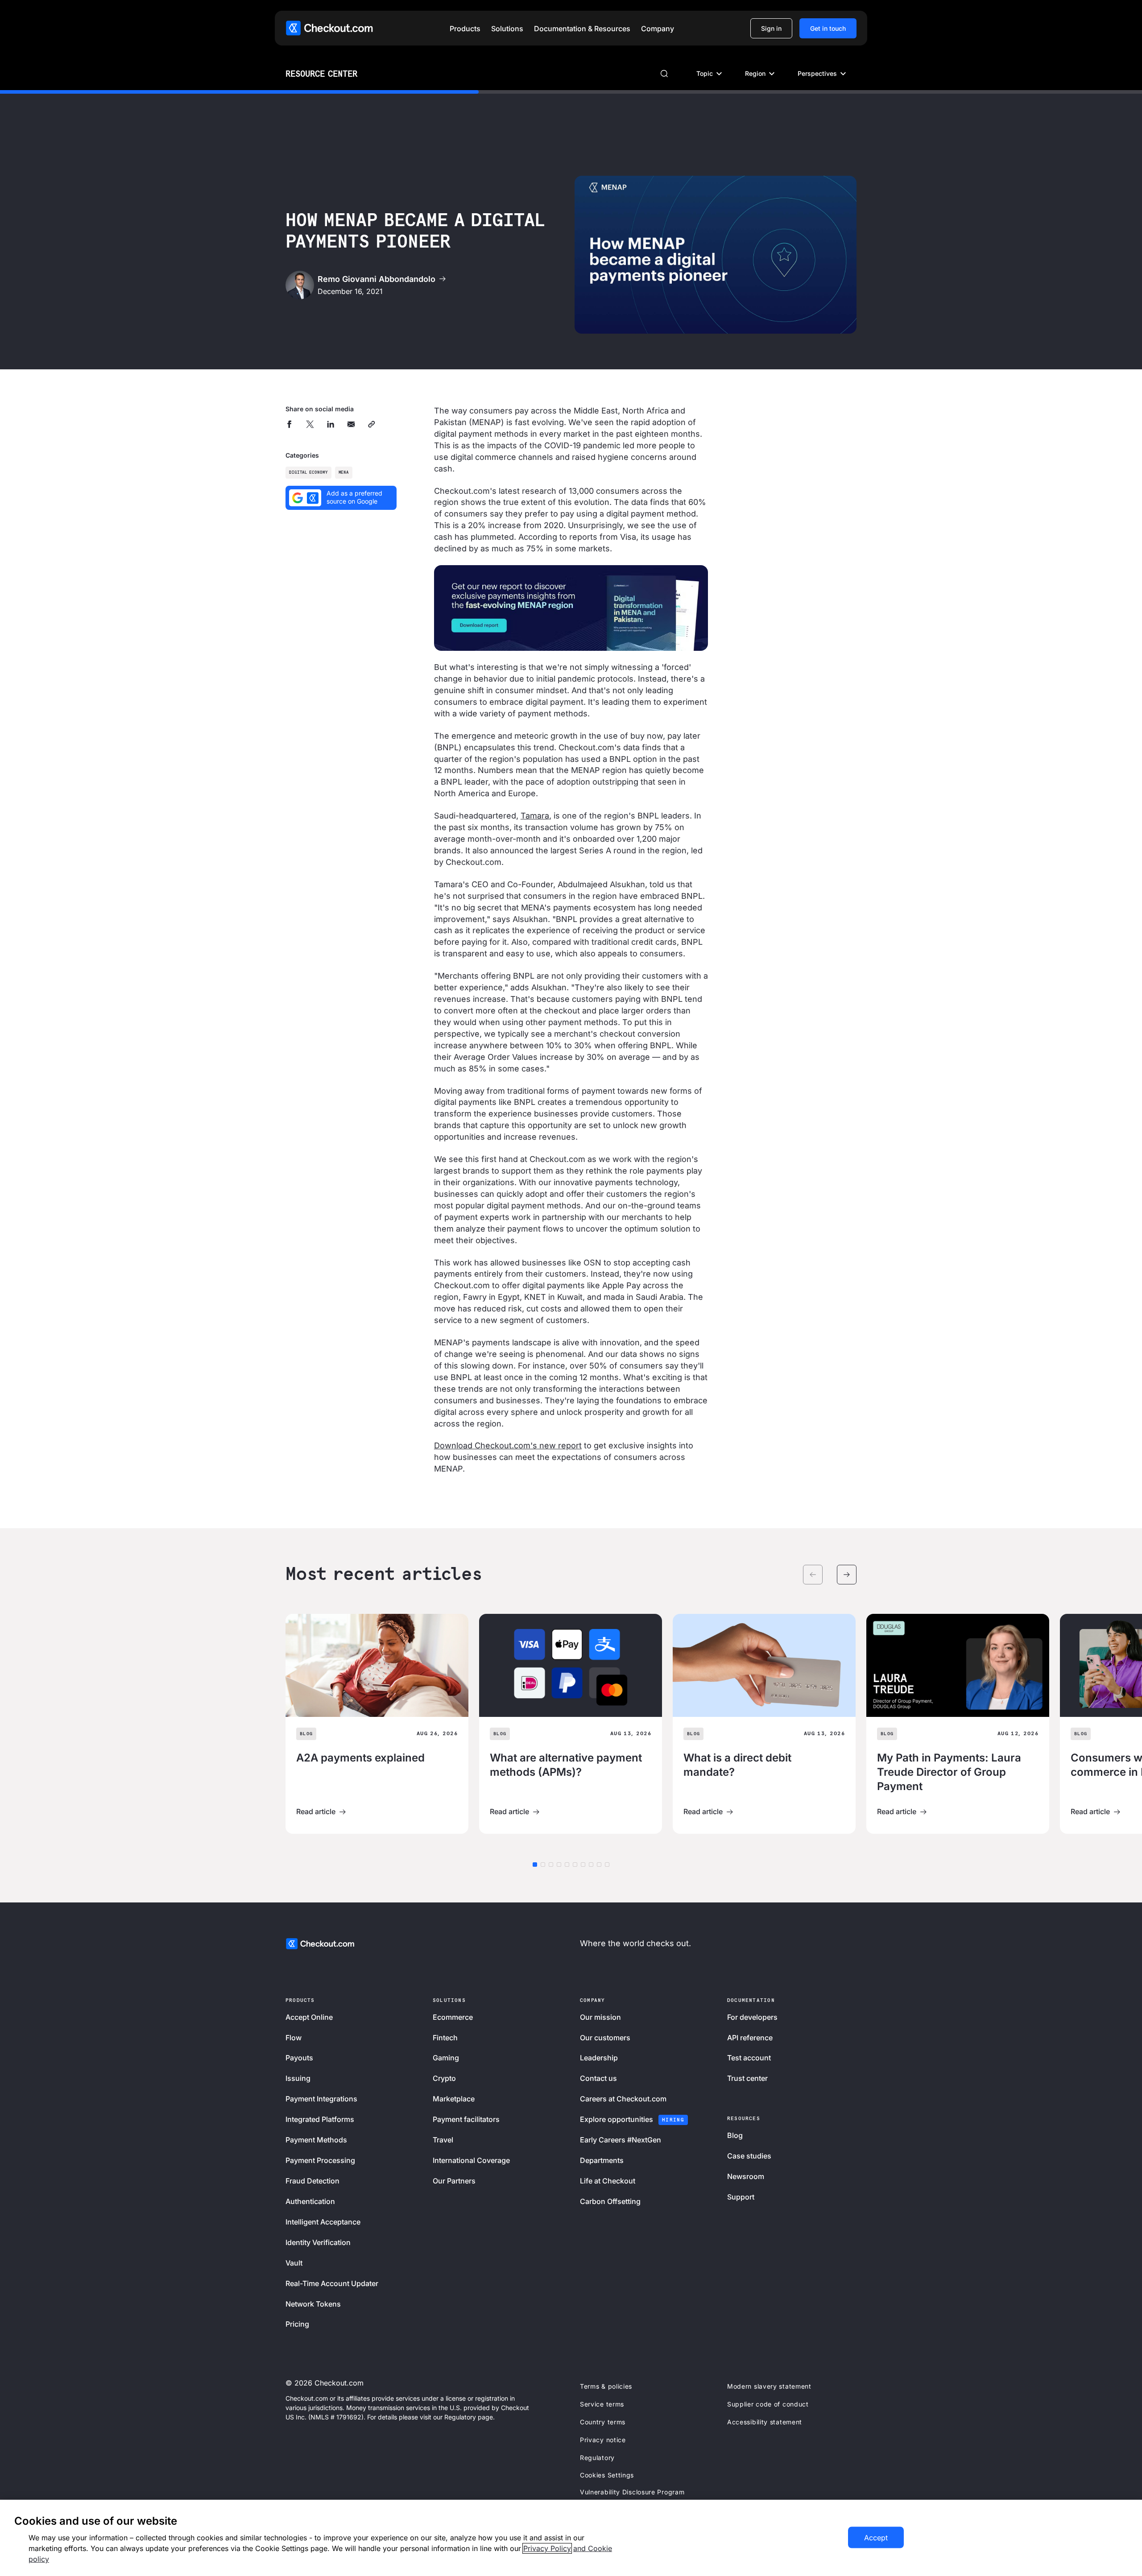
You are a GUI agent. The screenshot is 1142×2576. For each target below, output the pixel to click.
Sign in (771, 28)
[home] (329, 28)
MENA (344, 473)
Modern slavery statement (769, 2386)
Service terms (602, 2404)
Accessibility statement (765, 2422)
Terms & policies (606, 2386)
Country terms (603, 2422)
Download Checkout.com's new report (508, 1445)
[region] (571, 2538)
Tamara (535, 816)
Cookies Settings (607, 2475)
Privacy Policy (547, 2548)
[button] (465, 29)
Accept (876, 2538)
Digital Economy (308, 473)
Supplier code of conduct (768, 2404)
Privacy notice (603, 2440)
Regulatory (597, 2458)
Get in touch (828, 28)
